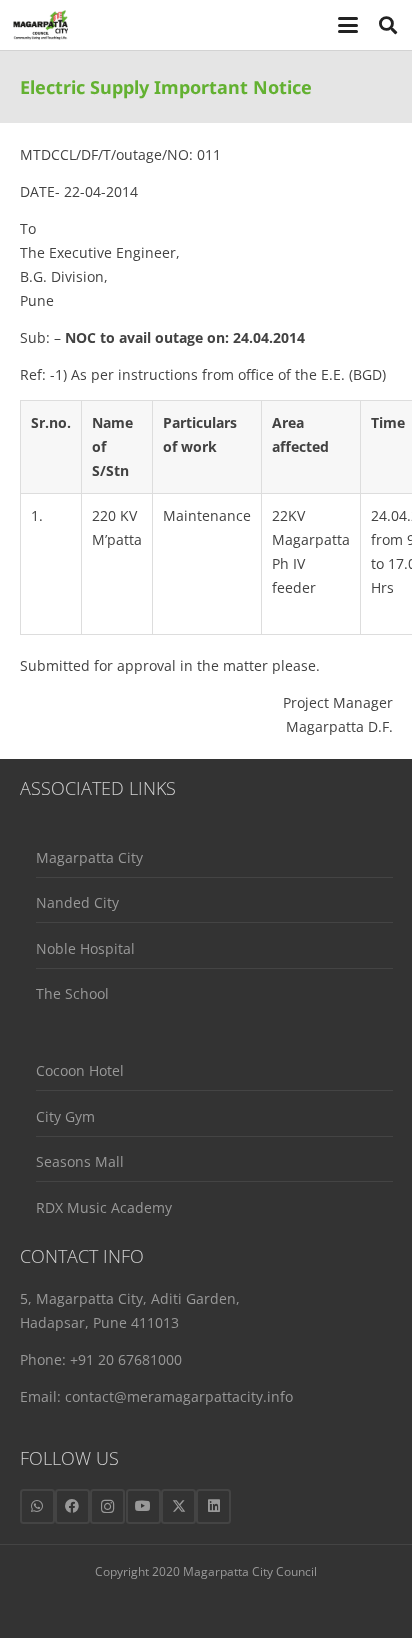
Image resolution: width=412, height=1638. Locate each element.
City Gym (65, 1116)
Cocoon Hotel (80, 1070)
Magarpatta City (89, 857)
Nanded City (77, 902)
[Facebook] (72, 1506)
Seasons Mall (80, 1161)
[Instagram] (107, 1506)
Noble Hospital (85, 948)
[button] (348, 25)
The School (72, 993)
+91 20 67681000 (126, 1359)
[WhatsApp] (37, 1506)
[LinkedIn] (213, 1506)
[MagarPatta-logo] (40, 25)
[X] (178, 1506)
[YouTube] (143, 1506)
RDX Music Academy (104, 1207)
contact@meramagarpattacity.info (179, 1396)
